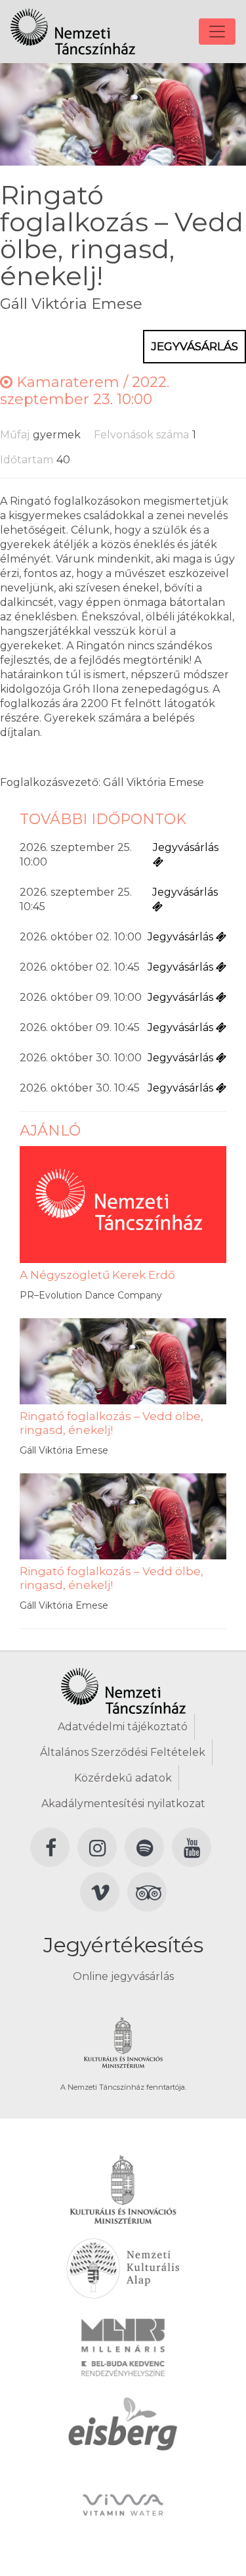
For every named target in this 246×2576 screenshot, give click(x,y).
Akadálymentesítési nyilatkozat (123, 1804)
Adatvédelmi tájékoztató (123, 1727)
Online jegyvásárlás (123, 1976)
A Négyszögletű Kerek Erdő (97, 1275)
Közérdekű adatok (123, 1778)
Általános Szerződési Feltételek (123, 1752)
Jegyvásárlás (195, 346)
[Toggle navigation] (217, 32)
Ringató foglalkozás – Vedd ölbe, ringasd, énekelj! (112, 1423)
